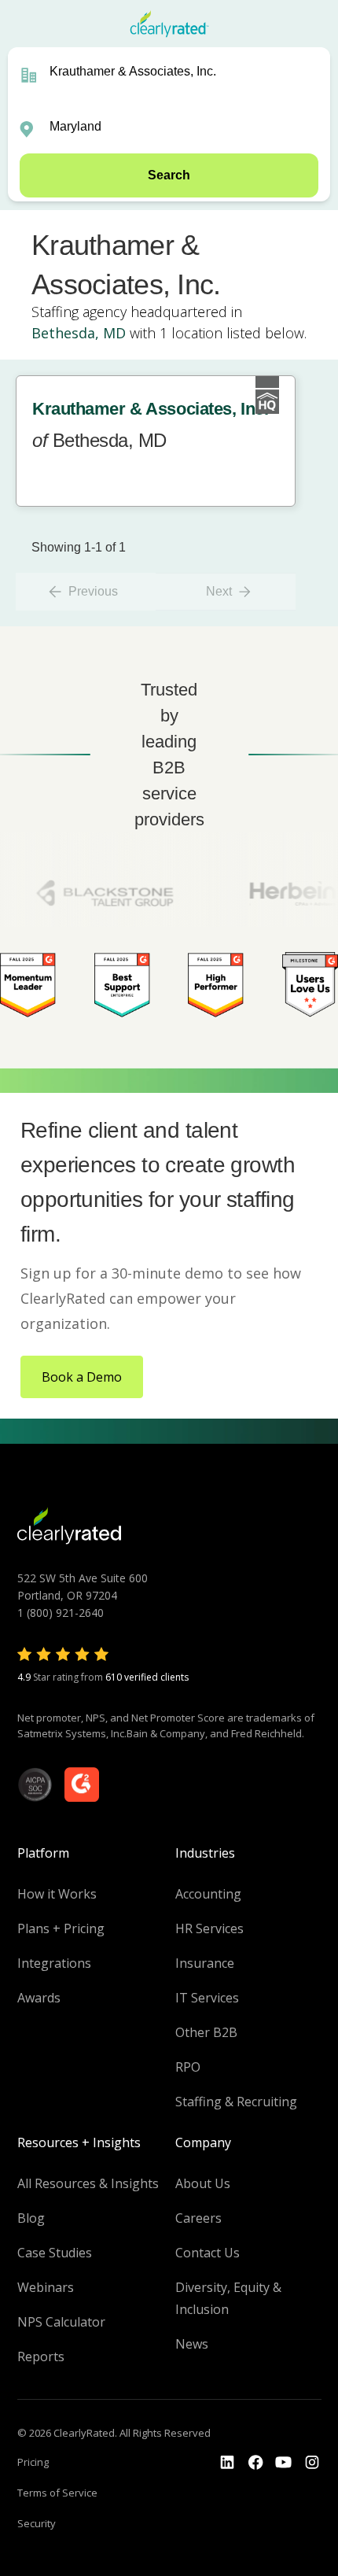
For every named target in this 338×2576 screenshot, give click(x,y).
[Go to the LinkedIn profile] (227, 2463)
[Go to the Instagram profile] (312, 2463)
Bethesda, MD (79, 333)
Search (169, 175)
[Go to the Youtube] (255, 2463)
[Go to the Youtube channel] (284, 2463)
